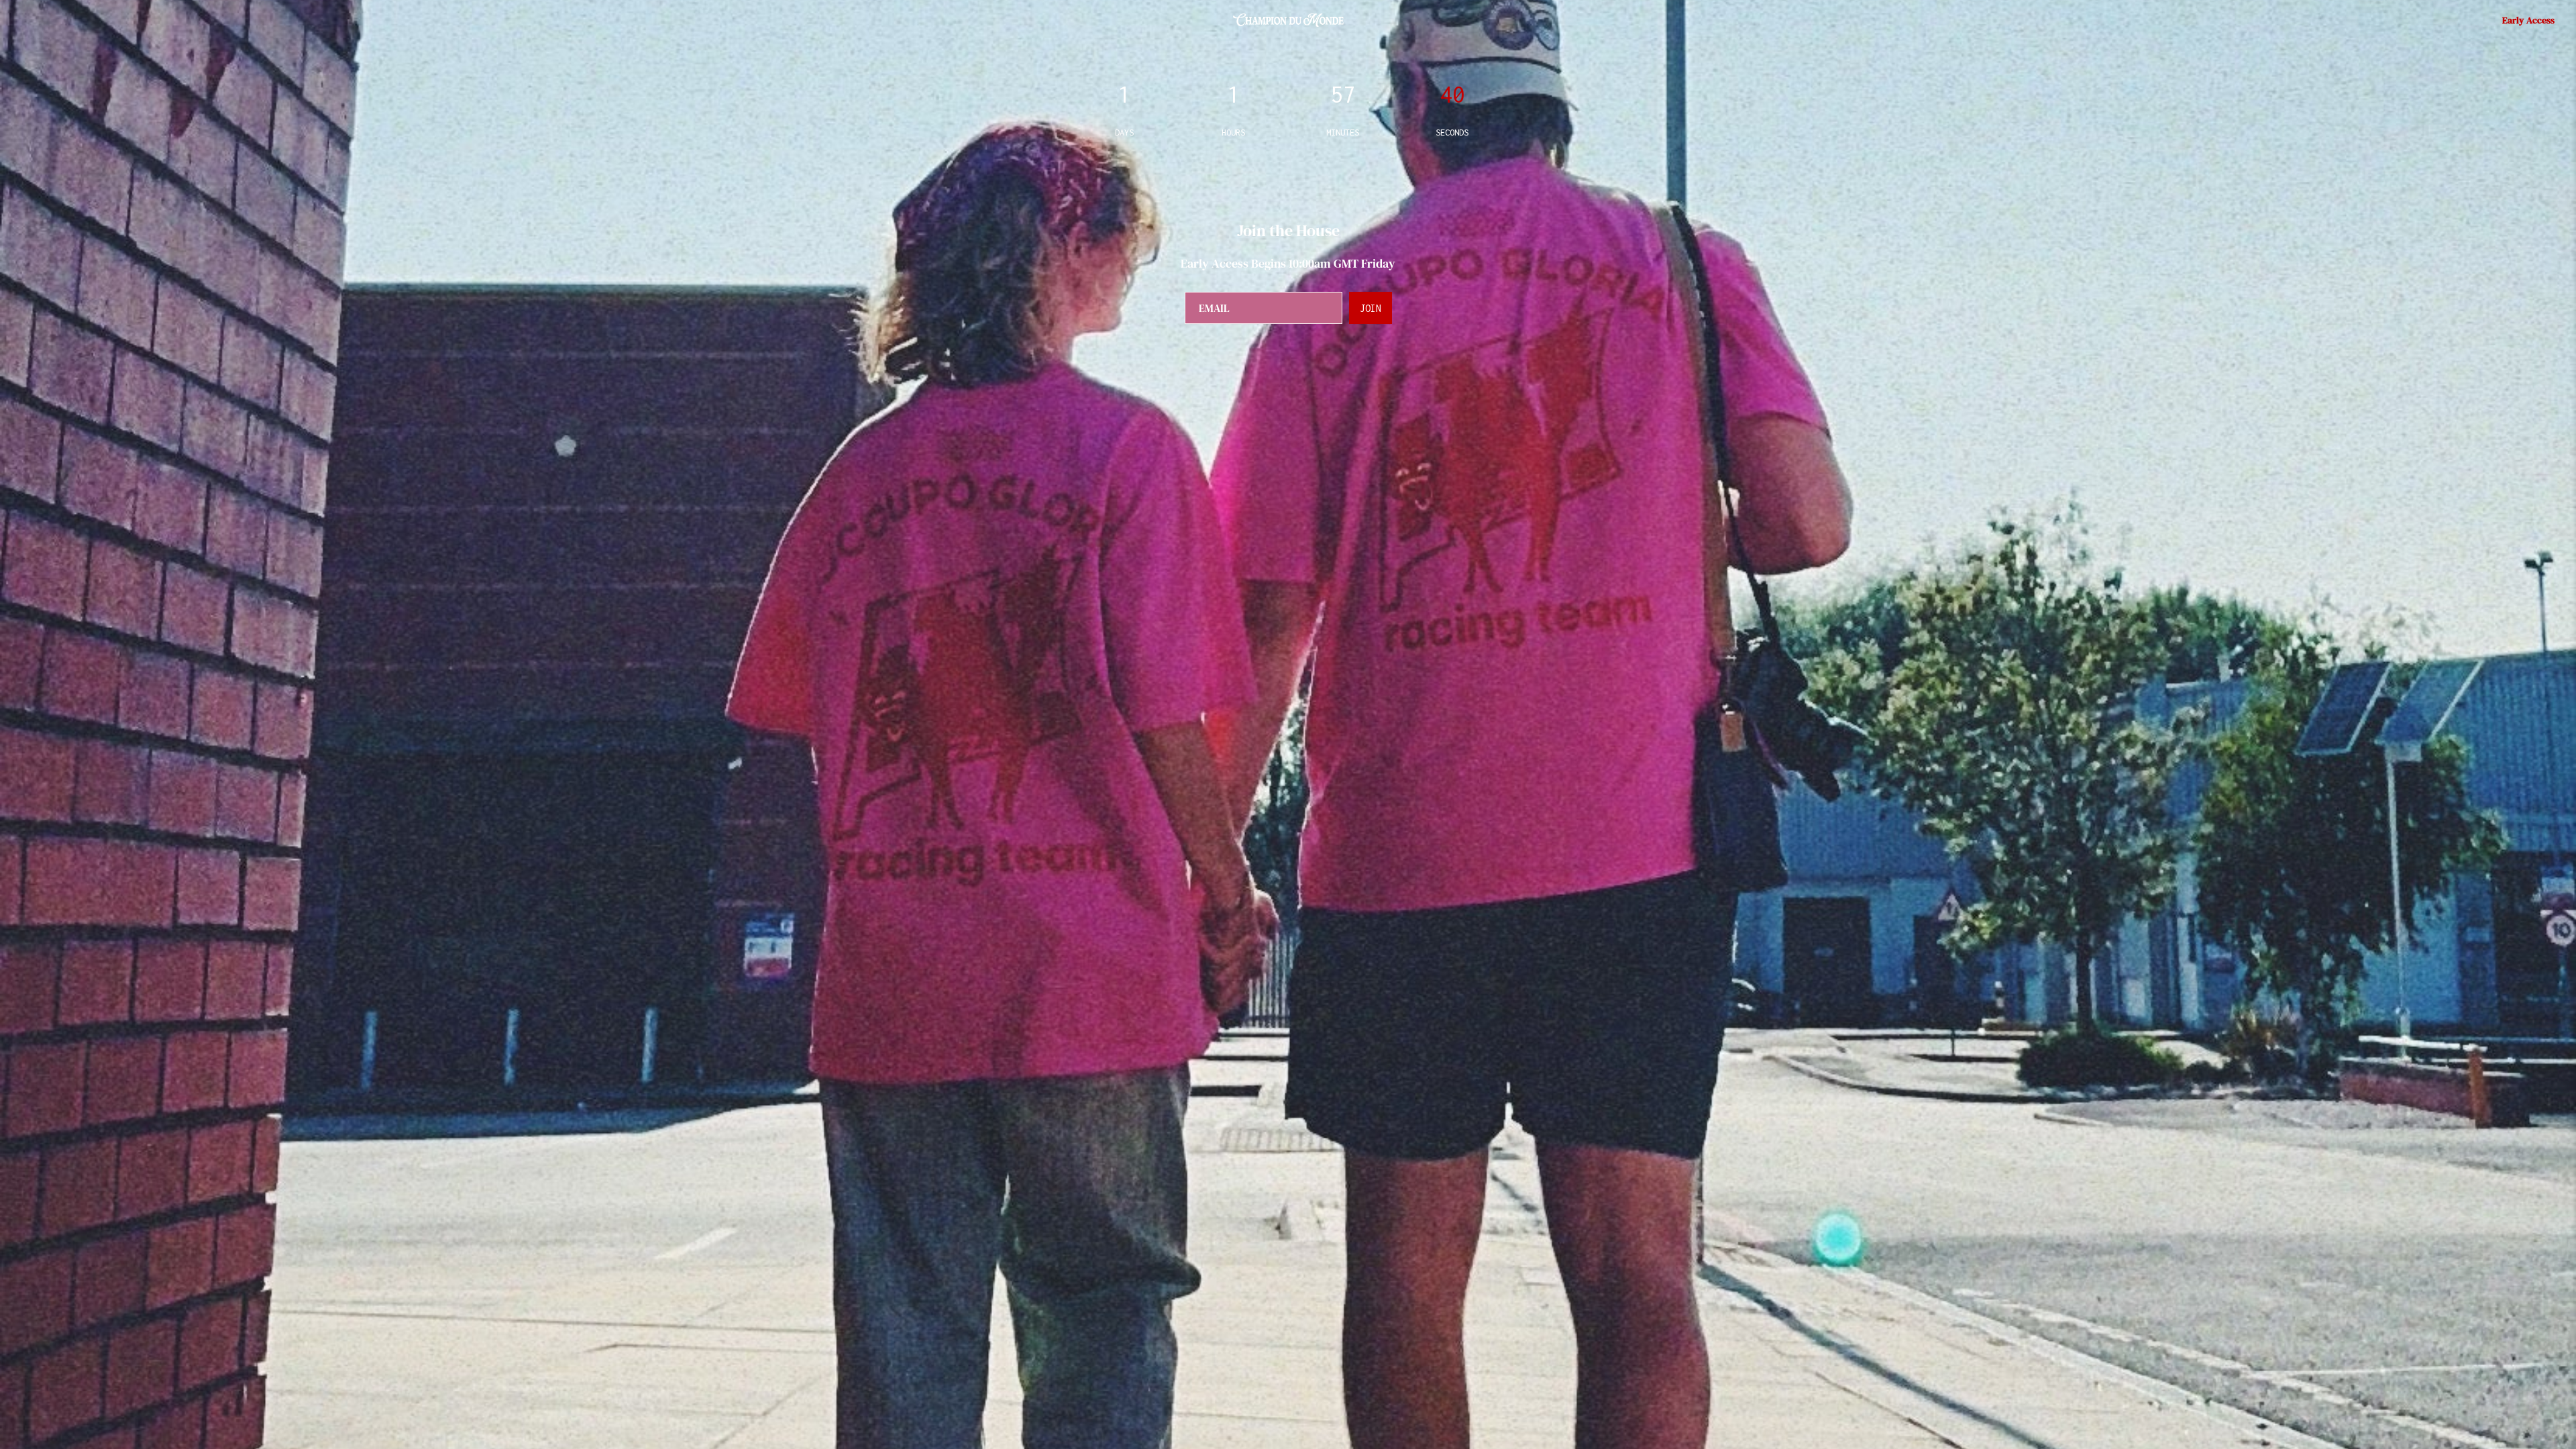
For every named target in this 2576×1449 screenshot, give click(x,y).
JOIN (1371, 308)
